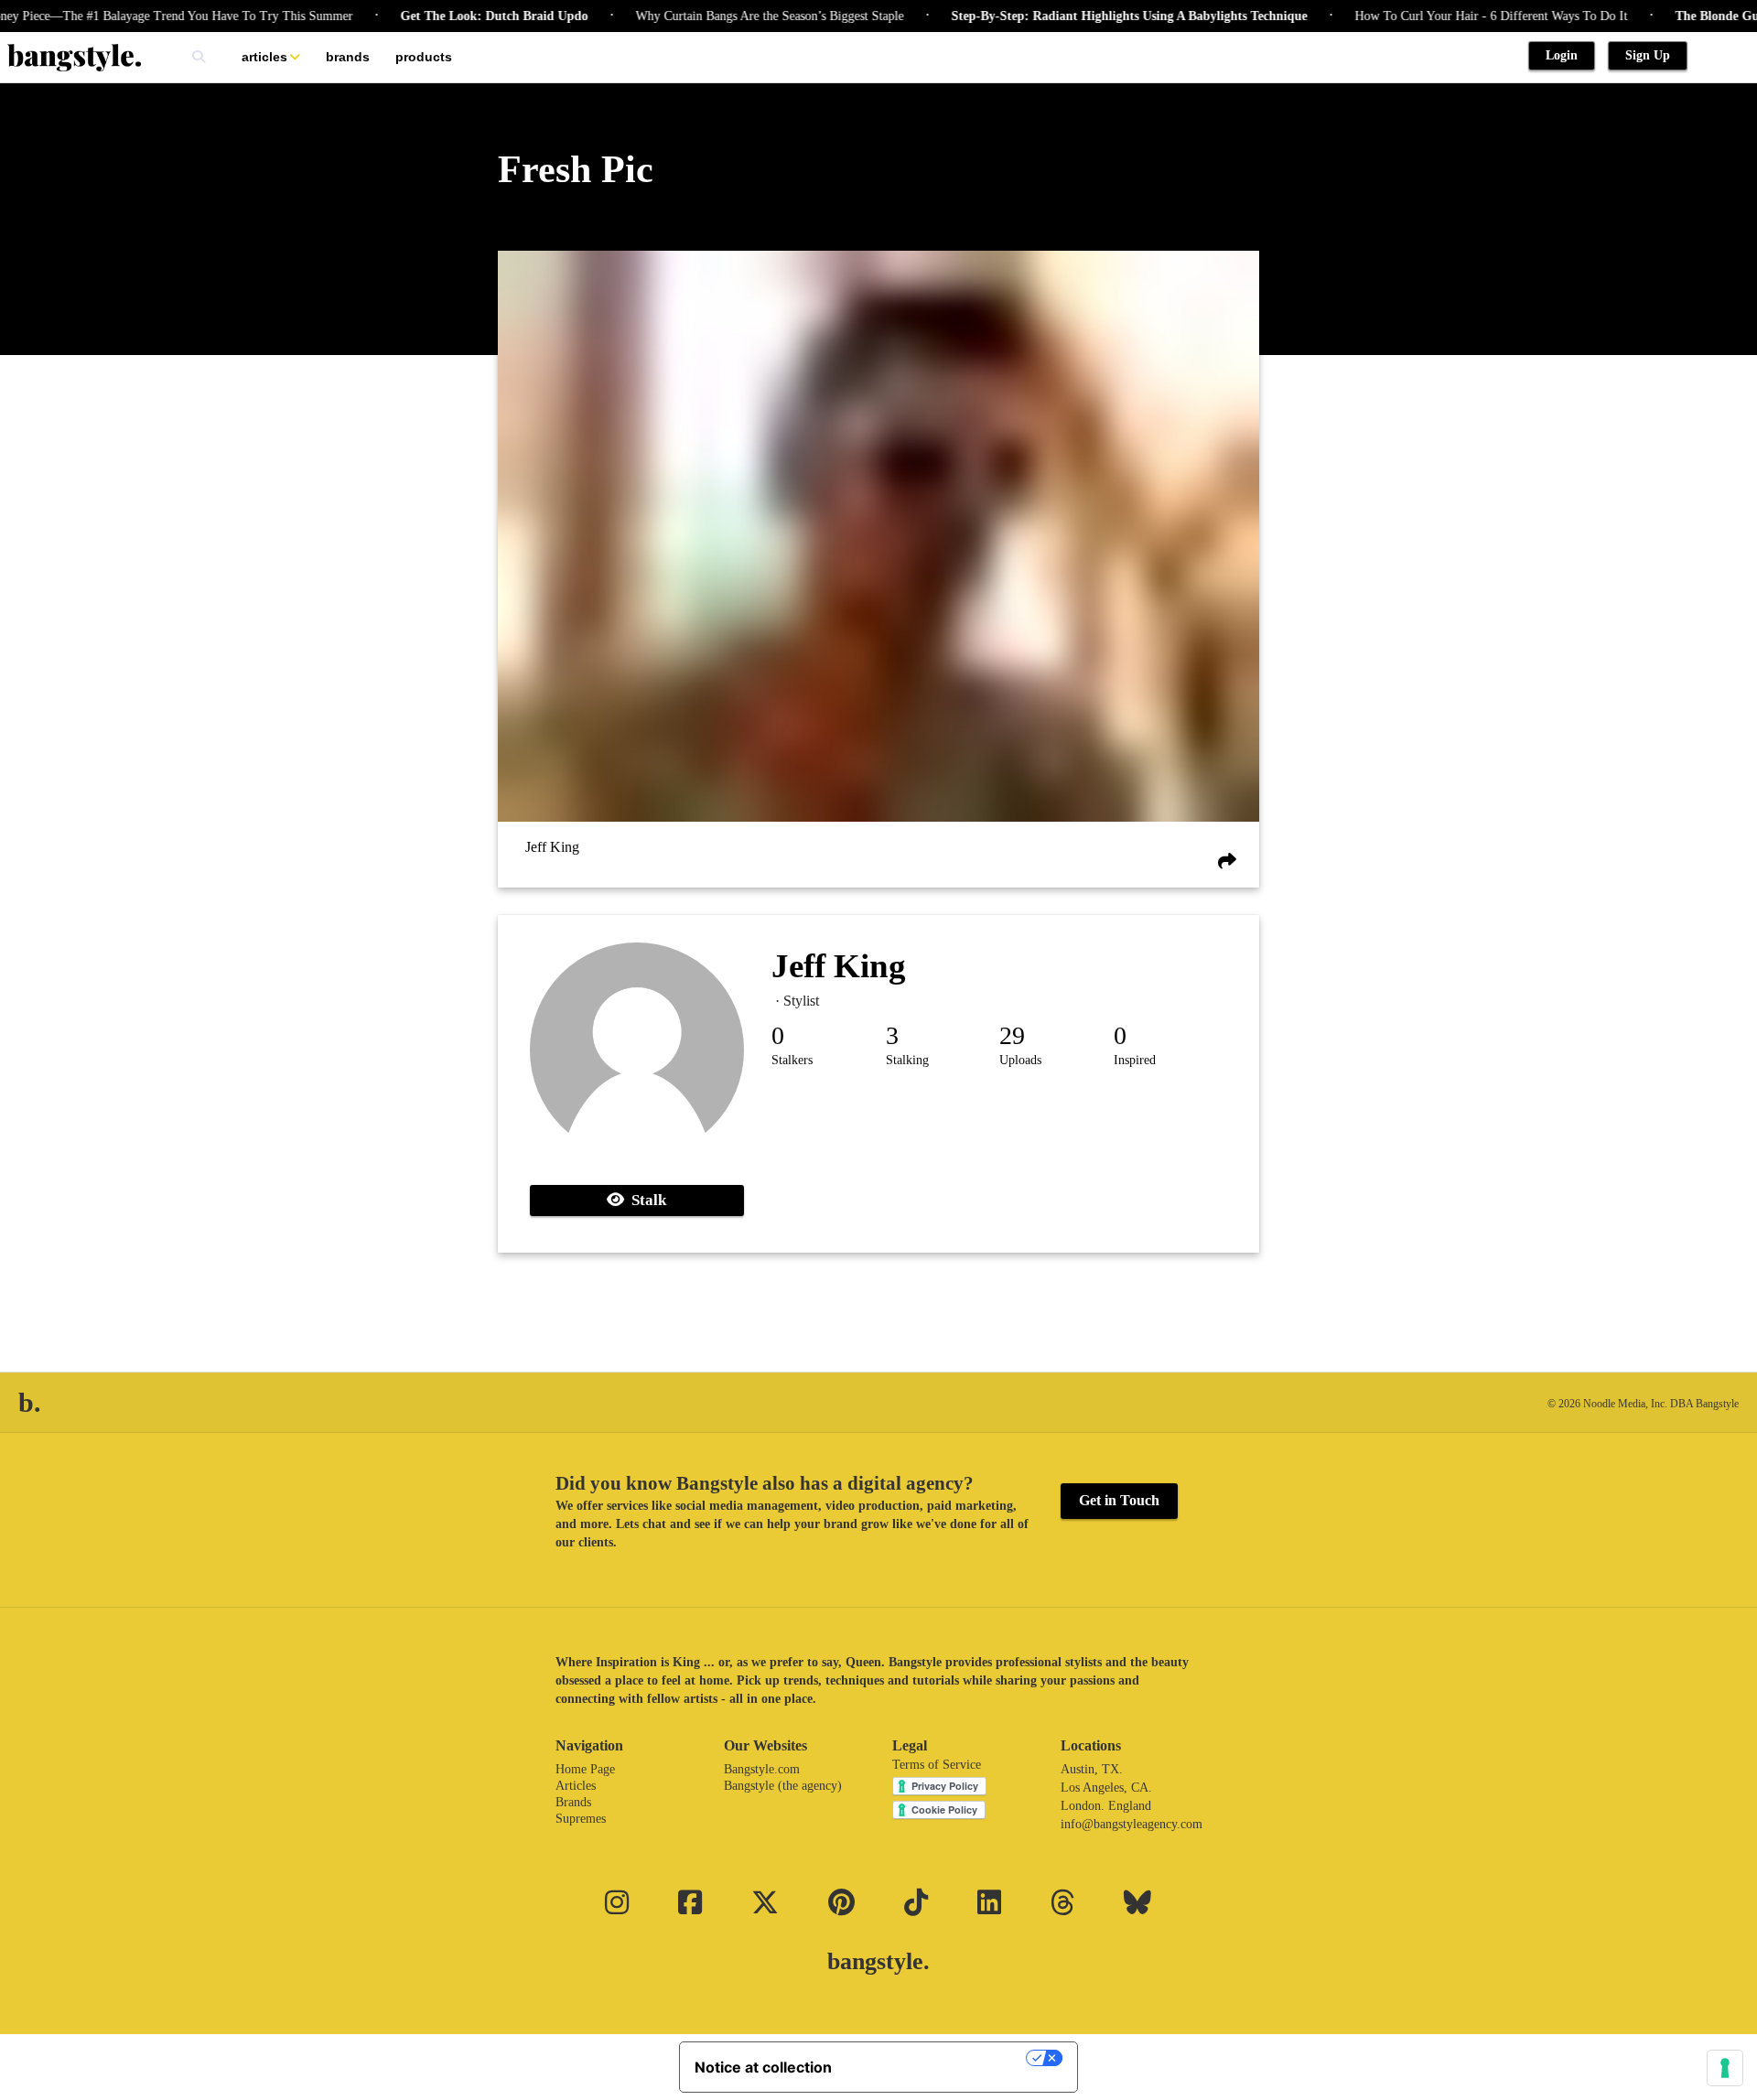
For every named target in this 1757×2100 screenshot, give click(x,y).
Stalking (907, 1060)
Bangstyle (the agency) (783, 1786)
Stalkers (792, 1060)
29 (1012, 1035)
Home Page (585, 1769)
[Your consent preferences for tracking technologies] (1725, 2068)
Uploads (1020, 1060)
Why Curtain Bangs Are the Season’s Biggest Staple (727, 16)
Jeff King (552, 848)
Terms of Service (937, 1765)
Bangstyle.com (762, 1769)
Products (424, 57)
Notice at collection (763, 2067)
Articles (264, 57)
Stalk (645, 1200)
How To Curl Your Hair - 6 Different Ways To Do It (1449, 16)
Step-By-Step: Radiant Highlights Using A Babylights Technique (1087, 16)
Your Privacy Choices (938, 2058)
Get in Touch (1119, 1500)
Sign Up (1648, 55)
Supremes (581, 1819)
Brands (348, 57)
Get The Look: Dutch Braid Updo (452, 16)
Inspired (1135, 1060)
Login (1562, 55)
